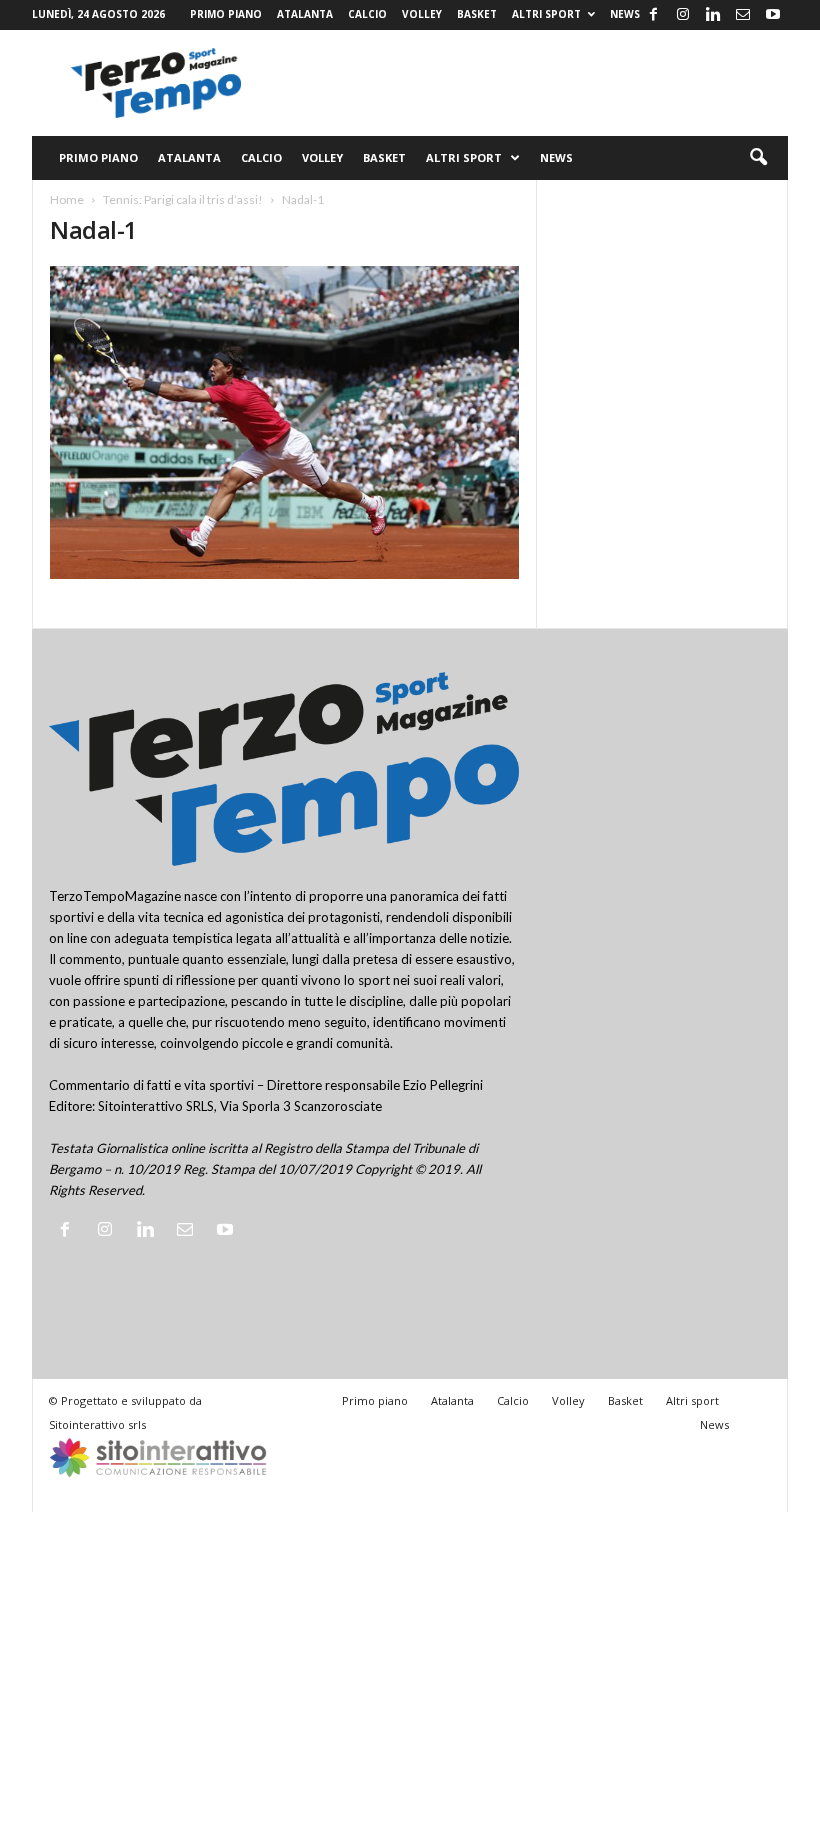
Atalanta (305, 14)
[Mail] (743, 15)
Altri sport (546, 14)
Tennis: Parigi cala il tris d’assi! (183, 199)
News (625, 14)
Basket (477, 14)
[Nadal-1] (284, 422)
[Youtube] (773, 15)
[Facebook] (653, 15)
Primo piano (226, 14)
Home (67, 199)
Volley (422, 14)
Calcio (367, 14)
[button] (758, 158)
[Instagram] (683, 15)
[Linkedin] (713, 15)
